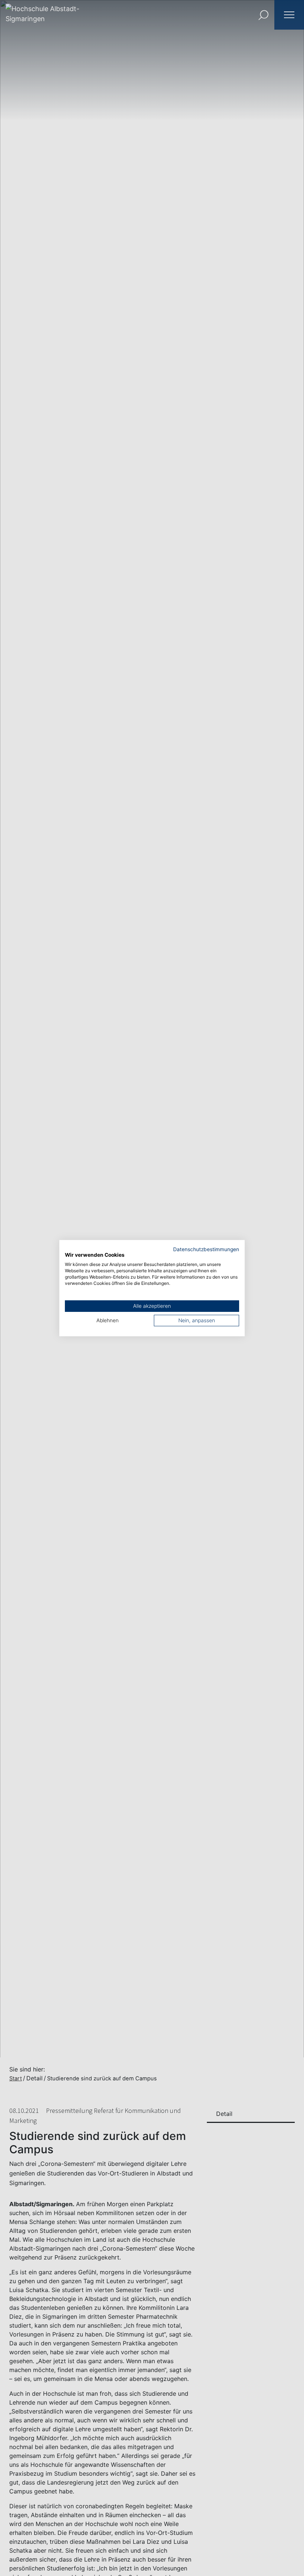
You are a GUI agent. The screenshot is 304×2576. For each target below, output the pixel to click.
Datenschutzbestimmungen (206, 1249)
